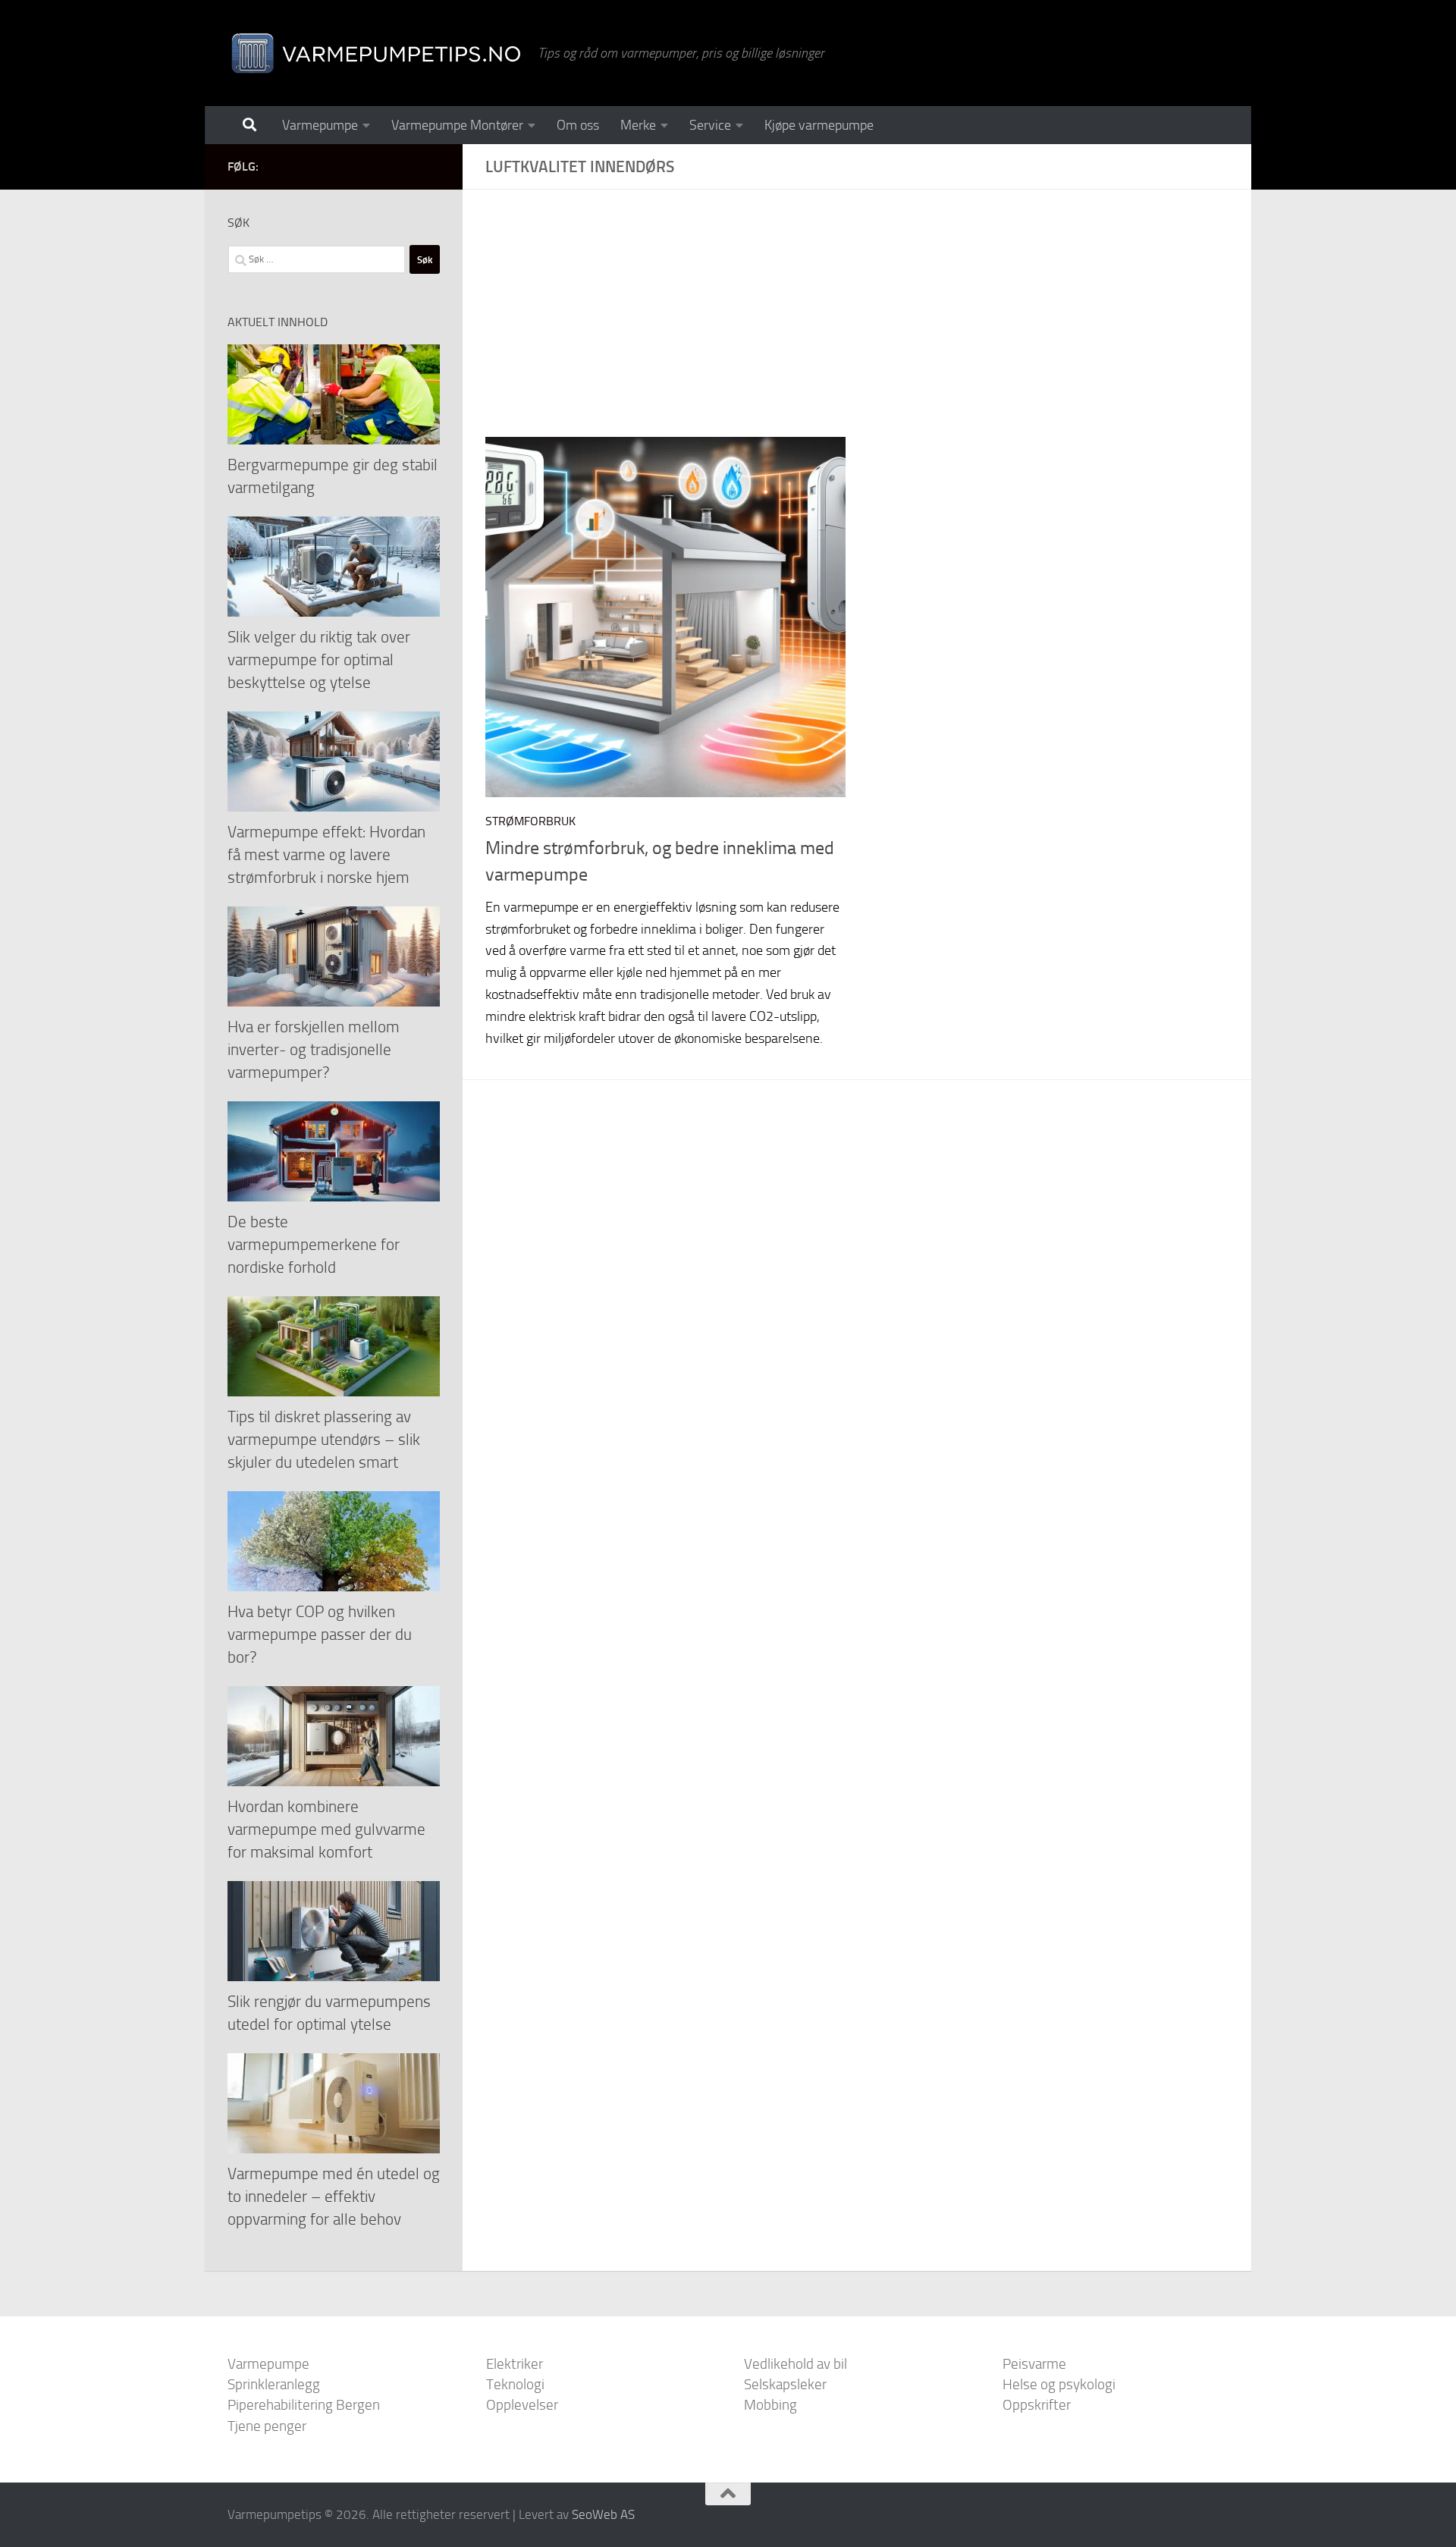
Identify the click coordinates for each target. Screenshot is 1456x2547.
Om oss (578, 125)
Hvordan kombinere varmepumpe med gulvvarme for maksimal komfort (326, 1829)
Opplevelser (522, 2405)
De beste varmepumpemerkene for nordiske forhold (314, 1244)
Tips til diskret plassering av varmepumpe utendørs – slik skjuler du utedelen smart (324, 1439)
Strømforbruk (530, 821)
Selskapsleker (785, 2384)
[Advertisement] (868, 325)
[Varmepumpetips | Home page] (375, 53)
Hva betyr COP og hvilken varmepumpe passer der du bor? (320, 1634)
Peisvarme (1034, 2364)
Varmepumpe (320, 125)
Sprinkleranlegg (274, 2384)
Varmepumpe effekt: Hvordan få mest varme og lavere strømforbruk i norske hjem (326, 854)
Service (710, 125)
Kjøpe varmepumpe (819, 125)
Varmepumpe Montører (457, 125)
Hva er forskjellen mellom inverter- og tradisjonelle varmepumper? (314, 1049)
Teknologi (515, 2384)
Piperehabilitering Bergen (304, 2405)
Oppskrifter (1037, 2405)
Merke (638, 125)
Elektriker (515, 2364)
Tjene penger (267, 2426)
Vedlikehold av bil (795, 2364)
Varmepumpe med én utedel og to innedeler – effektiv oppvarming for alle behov (334, 2196)
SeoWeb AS (603, 2514)
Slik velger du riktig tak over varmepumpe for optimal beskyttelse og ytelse (319, 660)
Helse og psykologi (1059, 2384)
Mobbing (770, 2405)
